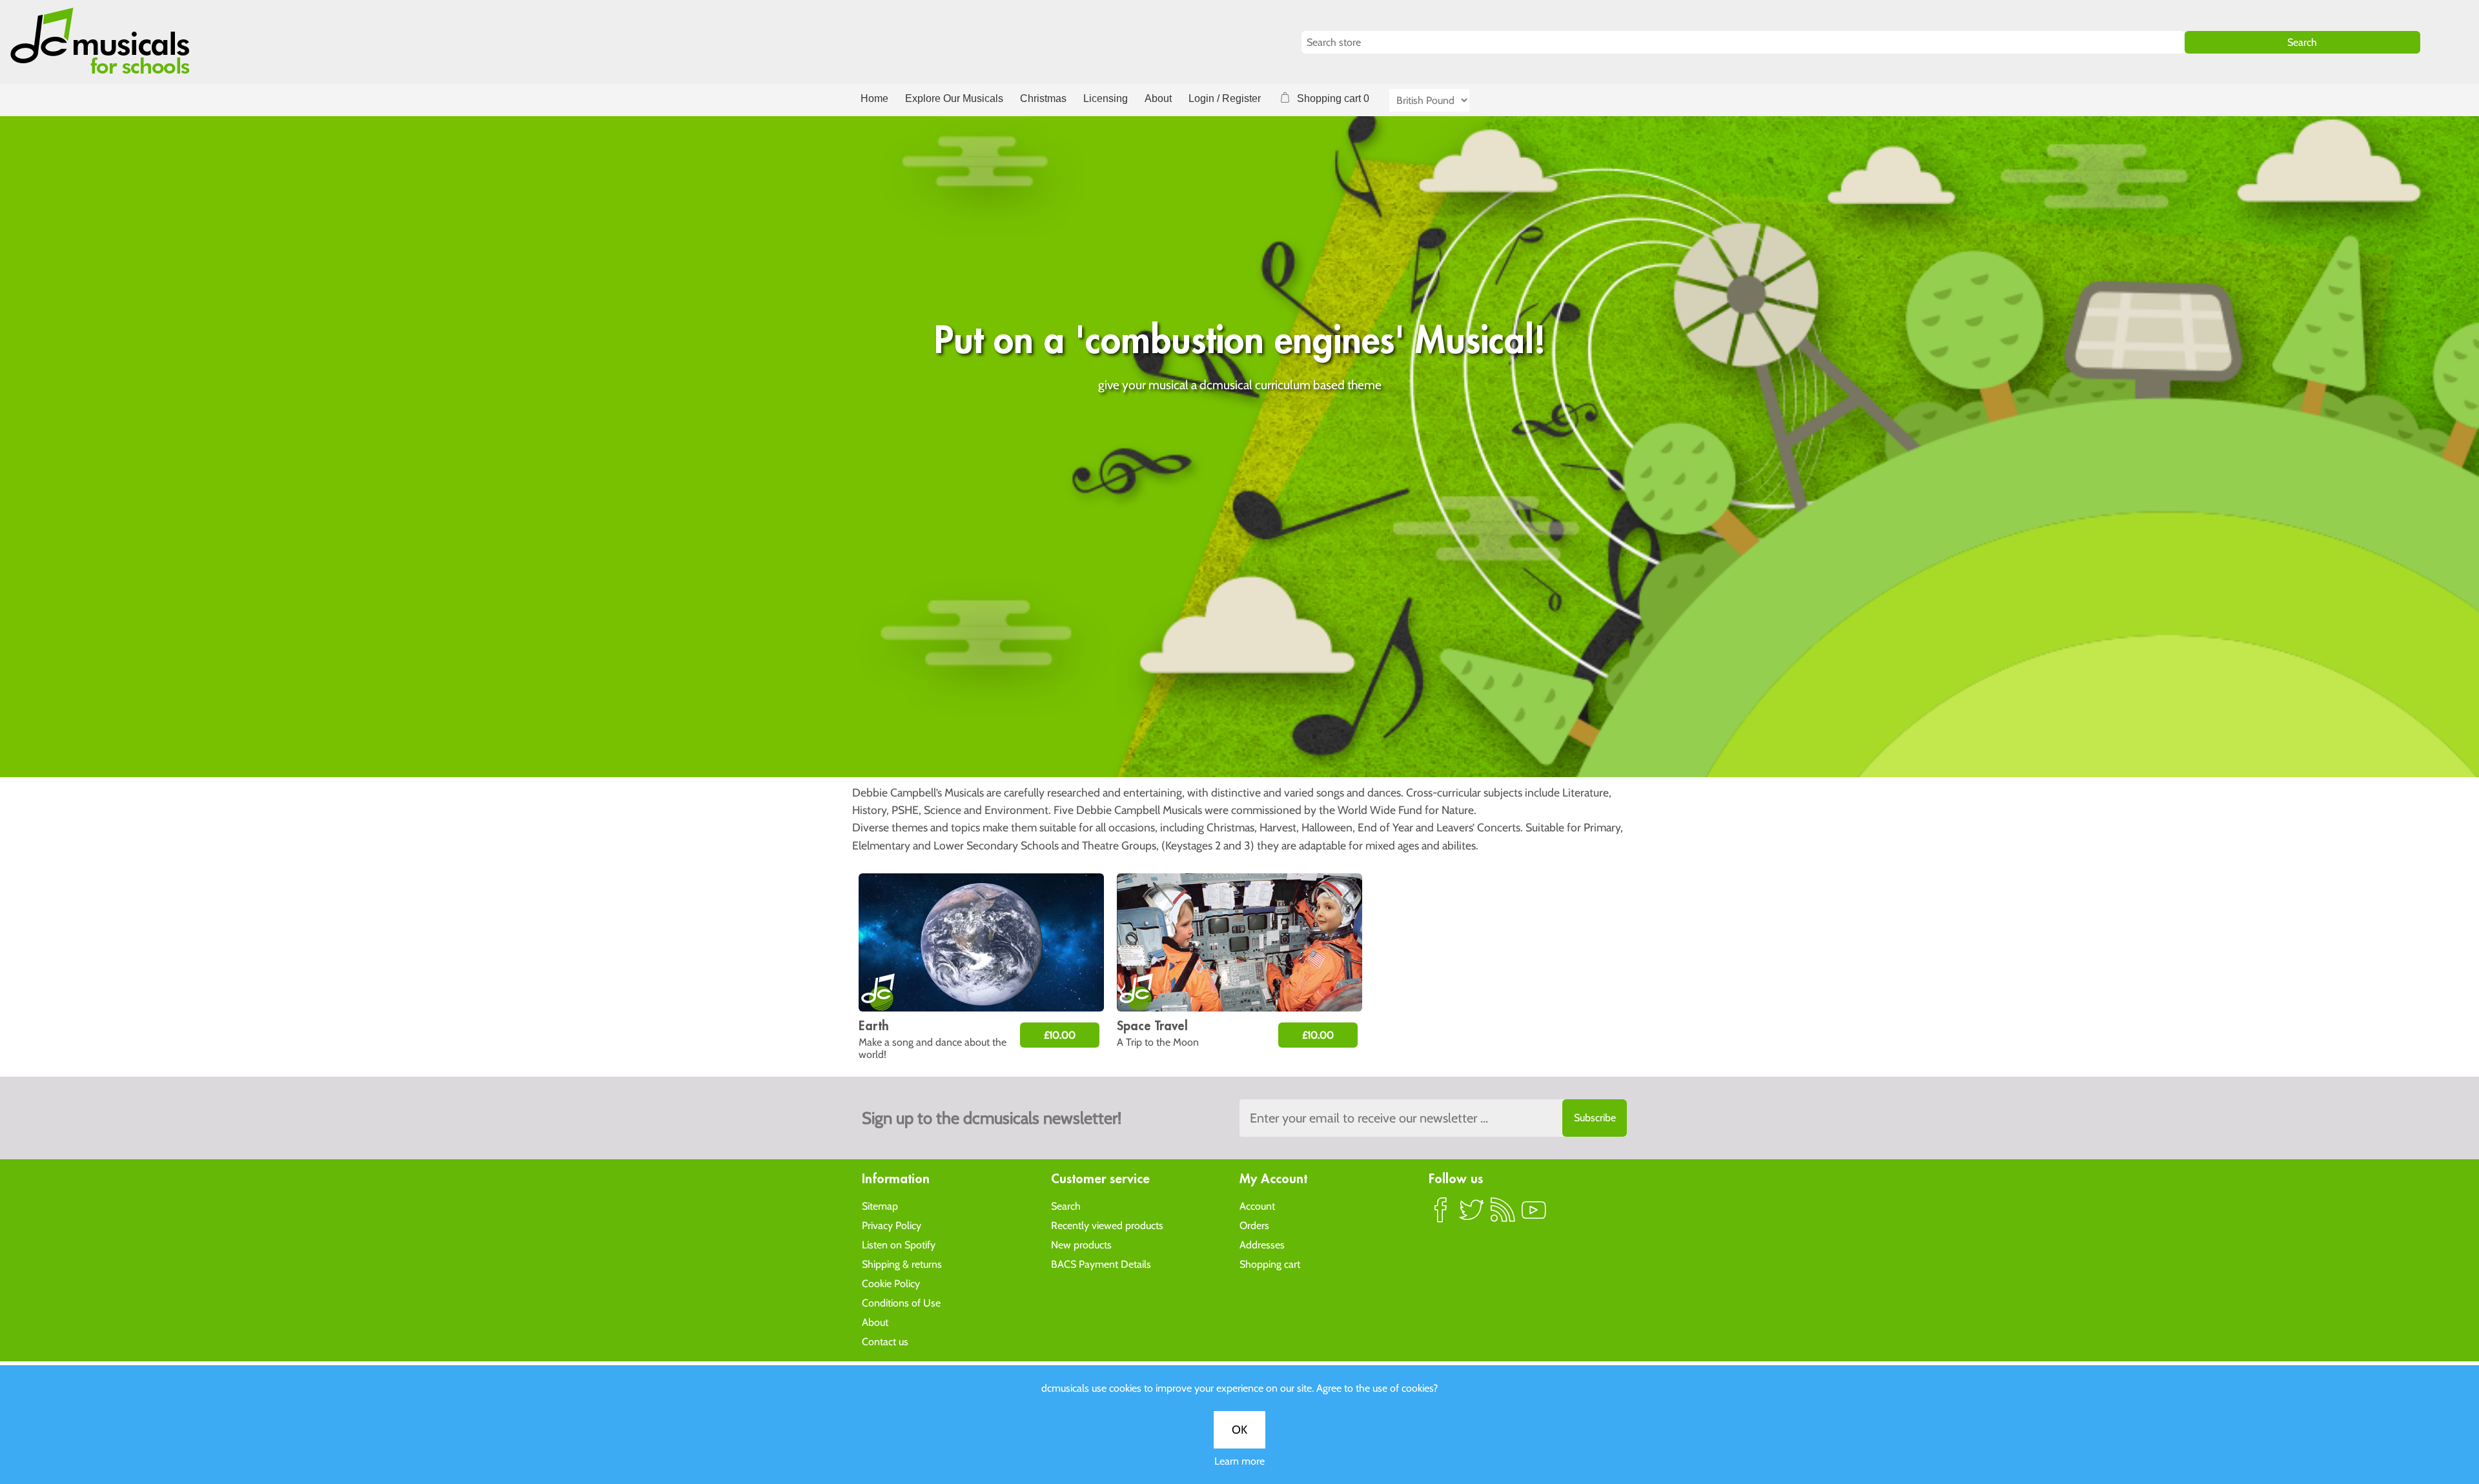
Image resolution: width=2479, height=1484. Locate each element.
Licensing (1106, 98)
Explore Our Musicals (954, 98)
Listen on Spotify (899, 1245)
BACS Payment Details (1101, 1264)
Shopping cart (1270, 1264)
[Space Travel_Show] (1239, 942)
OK (1239, 1430)
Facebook (1441, 1215)
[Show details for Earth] (981, 942)
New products (1081, 1245)
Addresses (1262, 1245)
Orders (1254, 1225)
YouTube (1534, 1215)
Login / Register (1225, 98)
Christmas (1043, 98)
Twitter (1472, 1215)
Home (874, 98)
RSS (1503, 1215)
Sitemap (880, 1206)
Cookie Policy (891, 1284)
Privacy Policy (892, 1225)
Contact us (885, 1342)
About (1158, 98)
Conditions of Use (901, 1303)
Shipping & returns (902, 1264)
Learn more (1239, 1461)
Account (1257, 1206)
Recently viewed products (1107, 1225)
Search (1066, 1206)
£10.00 (1060, 1035)
